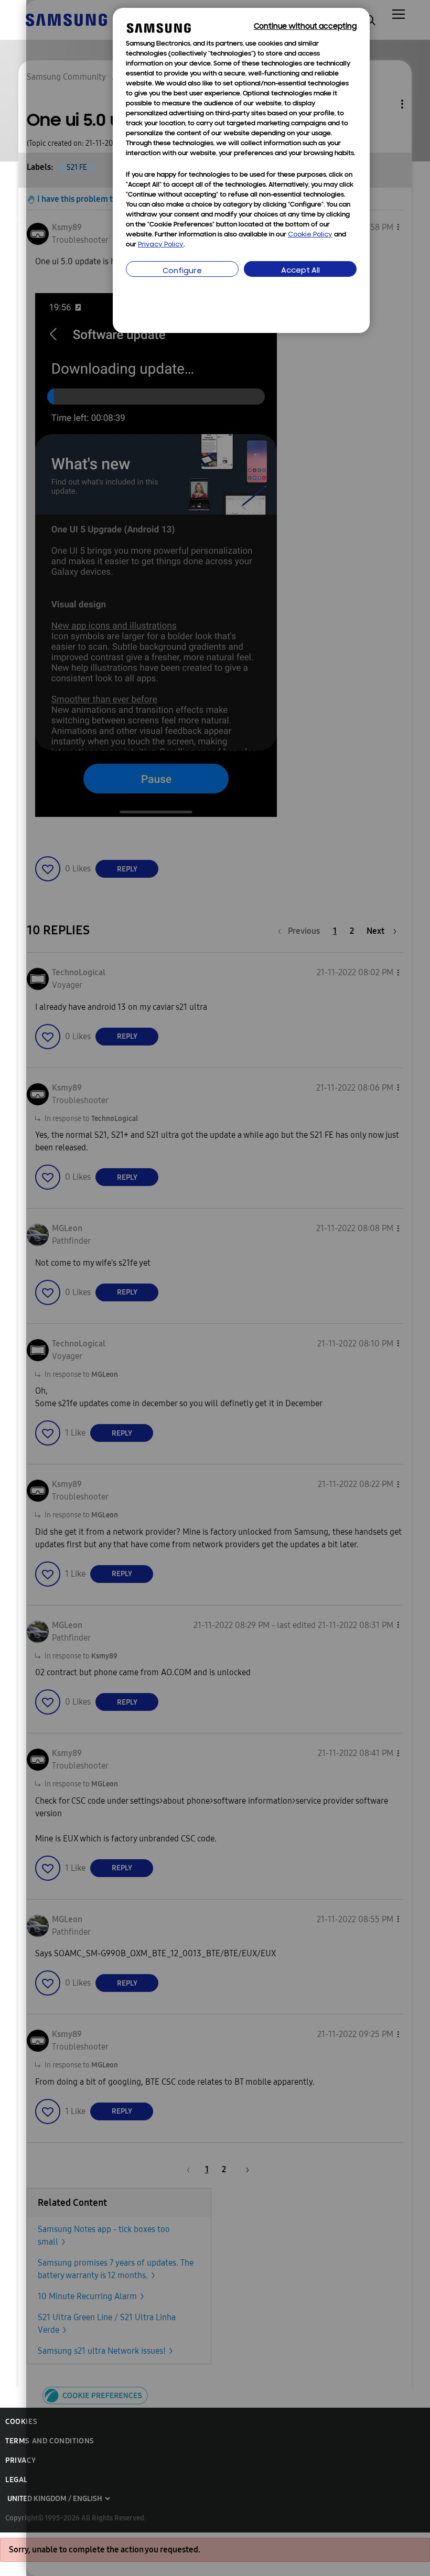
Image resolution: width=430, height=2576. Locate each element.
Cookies (21, 2422)
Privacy (20, 2460)
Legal (17, 2480)
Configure (182, 271)
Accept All (300, 271)
